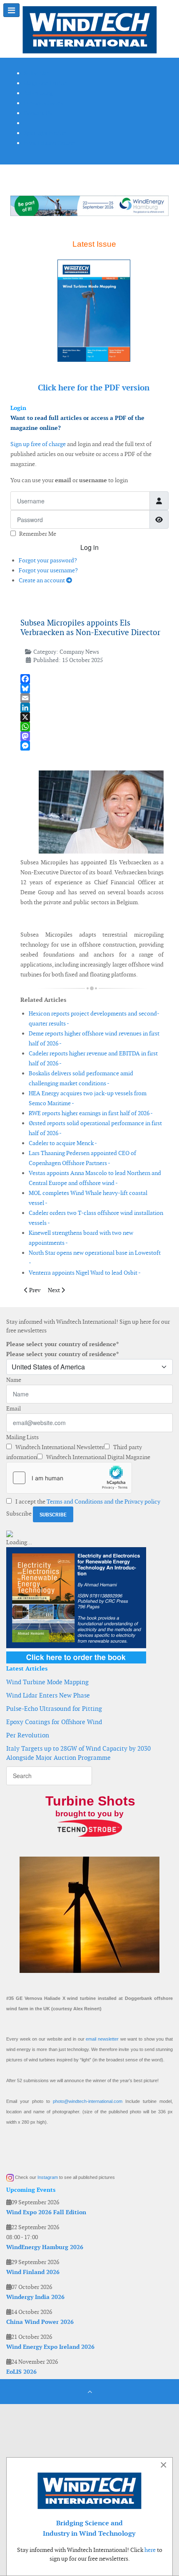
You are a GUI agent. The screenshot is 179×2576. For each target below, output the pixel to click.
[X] (92, 717)
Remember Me (38, 534)
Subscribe (19, 1514)
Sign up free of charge (38, 444)
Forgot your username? (48, 570)
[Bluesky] (92, 688)
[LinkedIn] (92, 708)
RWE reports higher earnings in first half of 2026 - (91, 1113)
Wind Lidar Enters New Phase (48, 1695)
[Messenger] (92, 746)
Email (14, 1408)
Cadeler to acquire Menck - (63, 1143)
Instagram (48, 2177)
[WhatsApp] (92, 727)
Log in (89, 547)
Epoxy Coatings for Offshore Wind (54, 1722)
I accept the (87, 1501)
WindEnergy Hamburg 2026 (45, 2247)
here (150, 2550)
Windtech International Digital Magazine (98, 1457)
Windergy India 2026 (35, 2297)
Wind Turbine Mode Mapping (47, 1682)
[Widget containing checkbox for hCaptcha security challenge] (69, 1478)
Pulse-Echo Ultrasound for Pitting (54, 1709)
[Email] (92, 698)
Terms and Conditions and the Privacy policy (103, 1501)
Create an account (42, 580)
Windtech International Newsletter (59, 1447)
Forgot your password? (48, 560)
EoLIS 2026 (21, 2372)
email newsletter (102, 2039)
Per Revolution (28, 1735)
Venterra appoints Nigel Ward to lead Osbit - (85, 1273)
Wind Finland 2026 (33, 2272)
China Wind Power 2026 (40, 2322)
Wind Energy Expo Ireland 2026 (50, 2347)
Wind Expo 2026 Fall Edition (46, 2212)
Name (14, 1380)
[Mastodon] (92, 736)
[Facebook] (92, 679)
